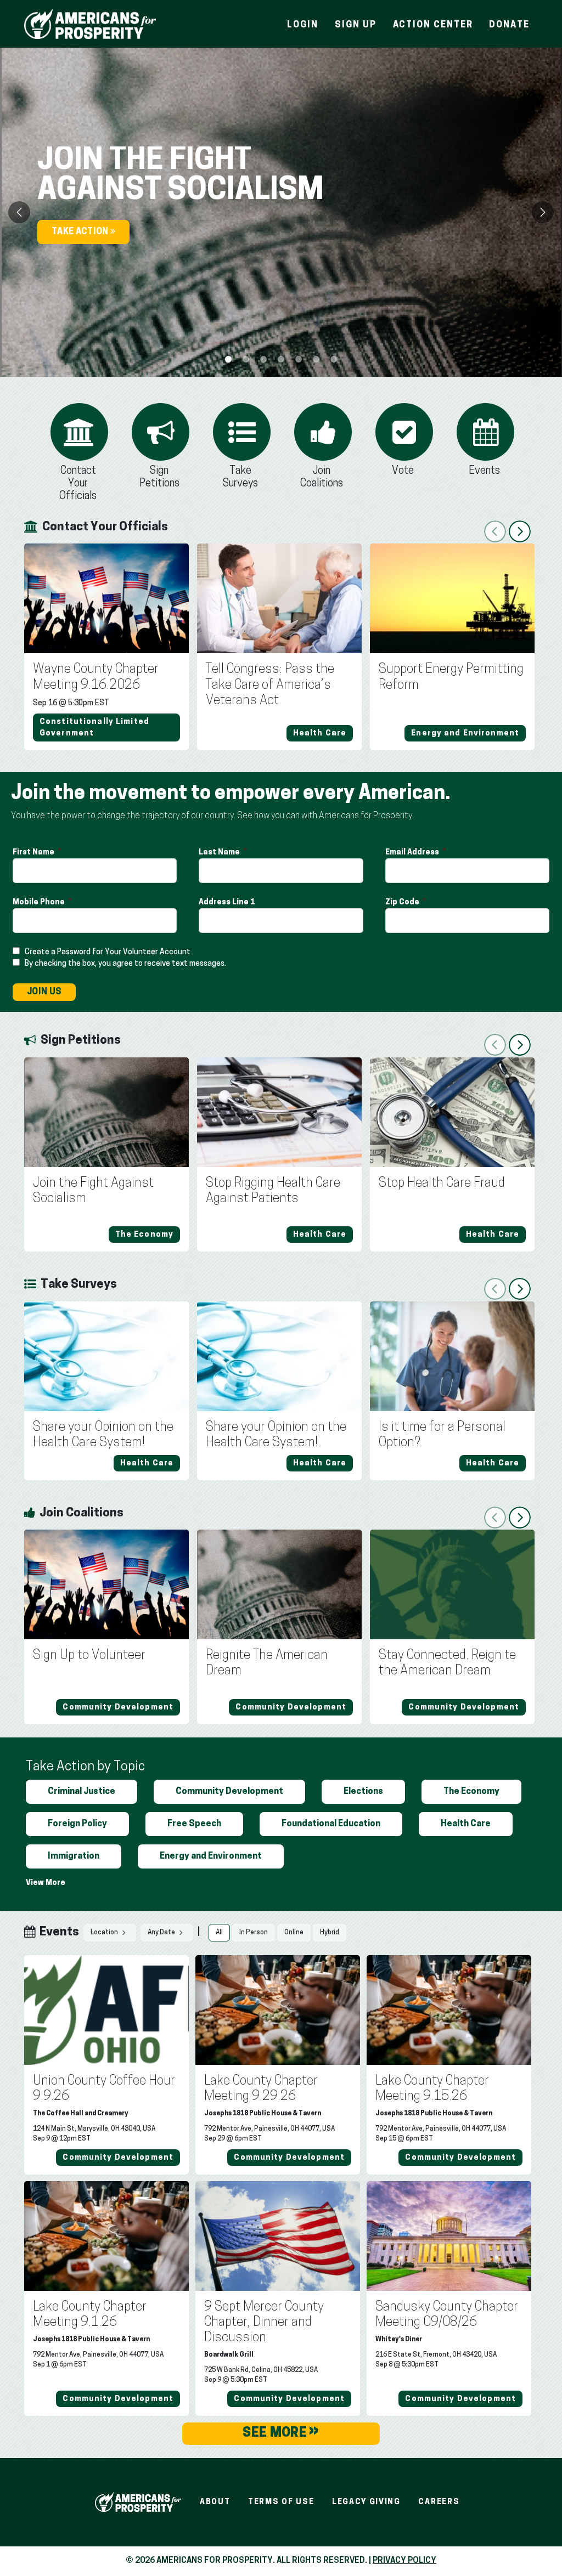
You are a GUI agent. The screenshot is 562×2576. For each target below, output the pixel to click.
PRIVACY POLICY (404, 2561)
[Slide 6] (334, 359)
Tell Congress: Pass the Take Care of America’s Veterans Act (270, 685)
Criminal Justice (82, 1792)
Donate (509, 25)
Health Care (466, 1824)
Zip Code (403, 902)
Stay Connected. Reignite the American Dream (447, 1663)
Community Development (229, 1792)
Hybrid (330, 1933)
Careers (439, 2502)
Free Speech (194, 1824)
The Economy (471, 1792)
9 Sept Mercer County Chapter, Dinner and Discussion (264, 2323)
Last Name (220, 853)
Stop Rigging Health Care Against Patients (273, 1191)
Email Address (413, 853)
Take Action (81, 232)
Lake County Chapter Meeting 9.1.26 (90, 2315)
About (215, 2502)
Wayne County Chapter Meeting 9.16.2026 (96, 677)
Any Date (162, 1933)
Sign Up (355, 25)
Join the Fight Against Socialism (93, 1191)
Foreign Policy (77, 1824)
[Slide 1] (246, 359)
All (219, 1933)
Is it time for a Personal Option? (442, 1435)
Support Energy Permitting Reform (451, 677)
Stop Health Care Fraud (442, 1184)
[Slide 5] (316, 359)
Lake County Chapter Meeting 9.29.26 (261, 2089)
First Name (34, 853)
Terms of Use (281, 2502)
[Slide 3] (281, 359)
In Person (254, 1933)
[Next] (543, 212)
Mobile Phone (40, 902)
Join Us (44, 992)
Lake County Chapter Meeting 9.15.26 (432, 2089)
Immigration (74, 1856)
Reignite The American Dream (267, 1663)
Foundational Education (331, 1824)
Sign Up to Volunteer (89, 1656)
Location (105, 1933)
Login (303, 25)
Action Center (433, 25)
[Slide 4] (299, 359)
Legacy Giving (366, 2502)
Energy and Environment (211, 1856)
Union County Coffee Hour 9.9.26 (104, 2089)
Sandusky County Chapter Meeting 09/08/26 (447, 2315)
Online (294, 1933)
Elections (363, 1792)
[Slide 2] (263, 359)
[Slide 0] (228, 359)
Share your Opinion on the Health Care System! (103, 1435)
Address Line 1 (227, 902)
